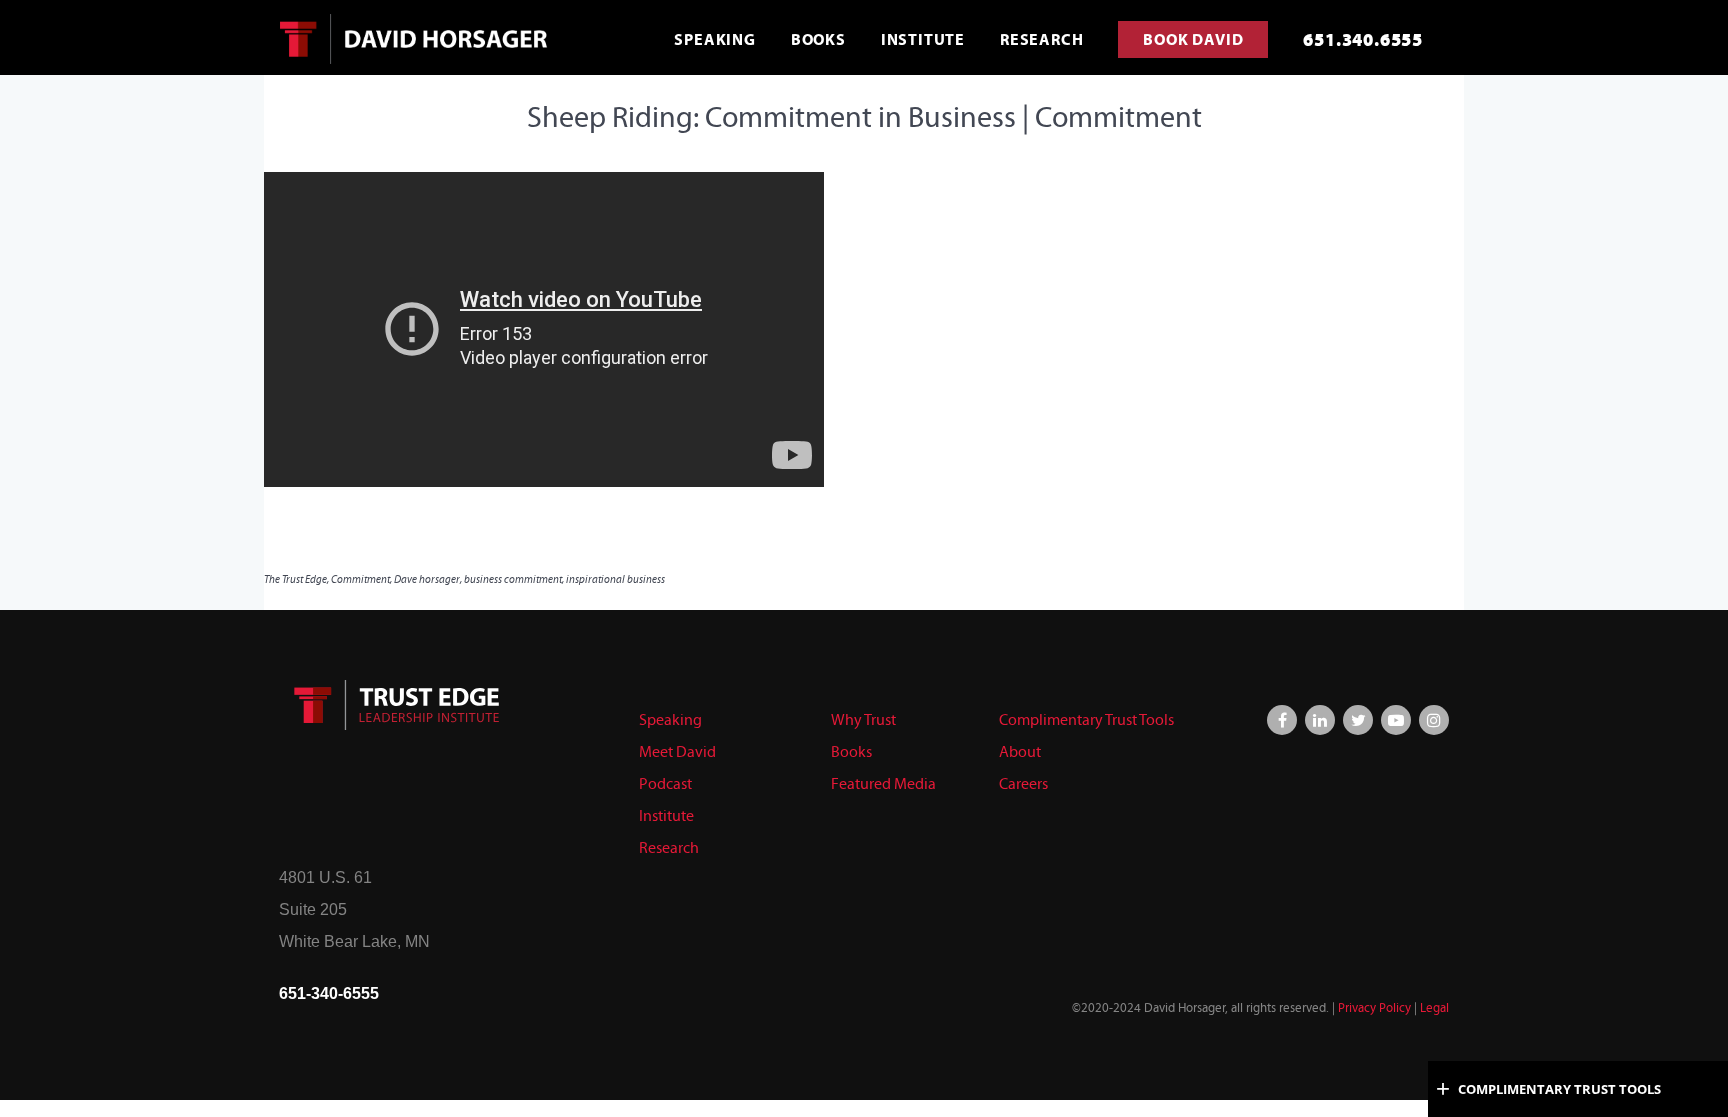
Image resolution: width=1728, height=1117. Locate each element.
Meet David (677, 751)
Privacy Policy (1374, 1008)
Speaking (670, 719)
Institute (666, 815)
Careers (1023, 783)
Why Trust (863, 719)
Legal (1434, 1008)
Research (669, 847)
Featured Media (883, 783)
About (1020, 751)
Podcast (665, 783)
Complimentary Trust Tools (1086, 719)
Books (851, 751)
